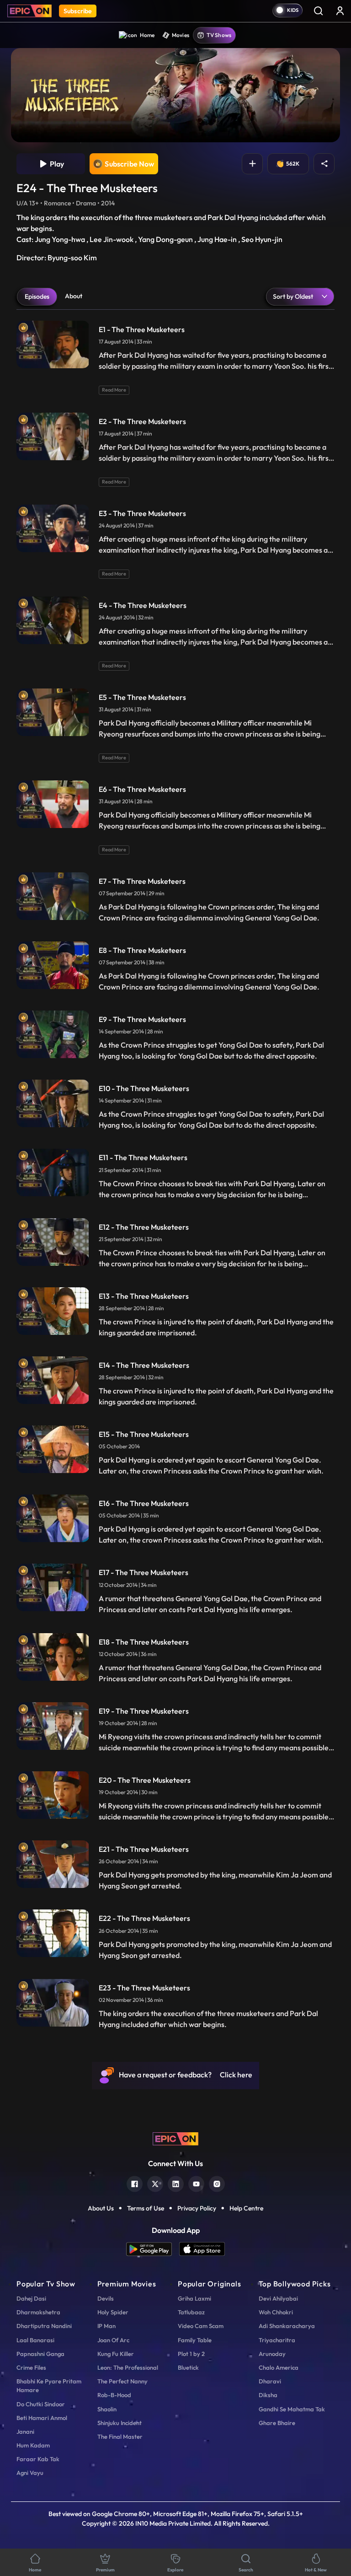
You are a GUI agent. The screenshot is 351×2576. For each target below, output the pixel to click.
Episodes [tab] (37, 296)
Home (147, 35)
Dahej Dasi (31, 2298)
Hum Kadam (33, 2445)
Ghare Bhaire (277, 2423)
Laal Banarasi (35, 2340)
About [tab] (74, 296)
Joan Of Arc (113, 2340)
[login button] (340, 11)
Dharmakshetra (38, 2312)
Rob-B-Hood (114, 2395)
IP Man (106, 2326)
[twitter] (155, 2183)
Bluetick (188, 2367)
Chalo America (279, 2367)
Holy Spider (113, 2312)
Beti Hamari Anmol (42, 2418)
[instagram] (217, 2183)
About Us (101, 2208)
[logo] (175, 2138)
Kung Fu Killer (116, 2354)
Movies (181, 35)
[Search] (318, 11)
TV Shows (219, 35)
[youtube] (196, 2183)
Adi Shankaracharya (287, 2326)
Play (56, 164)
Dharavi (270, 2381)
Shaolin (107, 2409)
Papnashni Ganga (40, 2354)
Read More (114, 390)
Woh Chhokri (276, 2312)
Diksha (268, 2395)
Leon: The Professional (128, 2367)
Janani (25, 2431)
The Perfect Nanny (122, 2381)
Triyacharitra (277, 2340)
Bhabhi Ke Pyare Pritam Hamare (49, 2385)
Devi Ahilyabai (278, 2298)
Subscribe (78, 11)
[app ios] (202, 2249)
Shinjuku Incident (120, 2423)
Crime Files (31, 2367)
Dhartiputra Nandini (44, 2326)
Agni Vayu (30, 2473)
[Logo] (29, 11)
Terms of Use (146, 2208)
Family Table (195, 2340)
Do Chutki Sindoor (41, 2404)
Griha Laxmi (194, 2298)
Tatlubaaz (191, 2312)
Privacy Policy (197, 2208)
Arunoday (272, 2354)
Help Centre (246, 2208)
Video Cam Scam (201, 2326)
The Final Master (120, 2436)
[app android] (153, 2249)
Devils (106, 2298)
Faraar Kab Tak (38, 2459)
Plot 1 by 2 (191, 2354)
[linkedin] (176, 2183)
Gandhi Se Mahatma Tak (292, 2409)
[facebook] (135, 2183)
